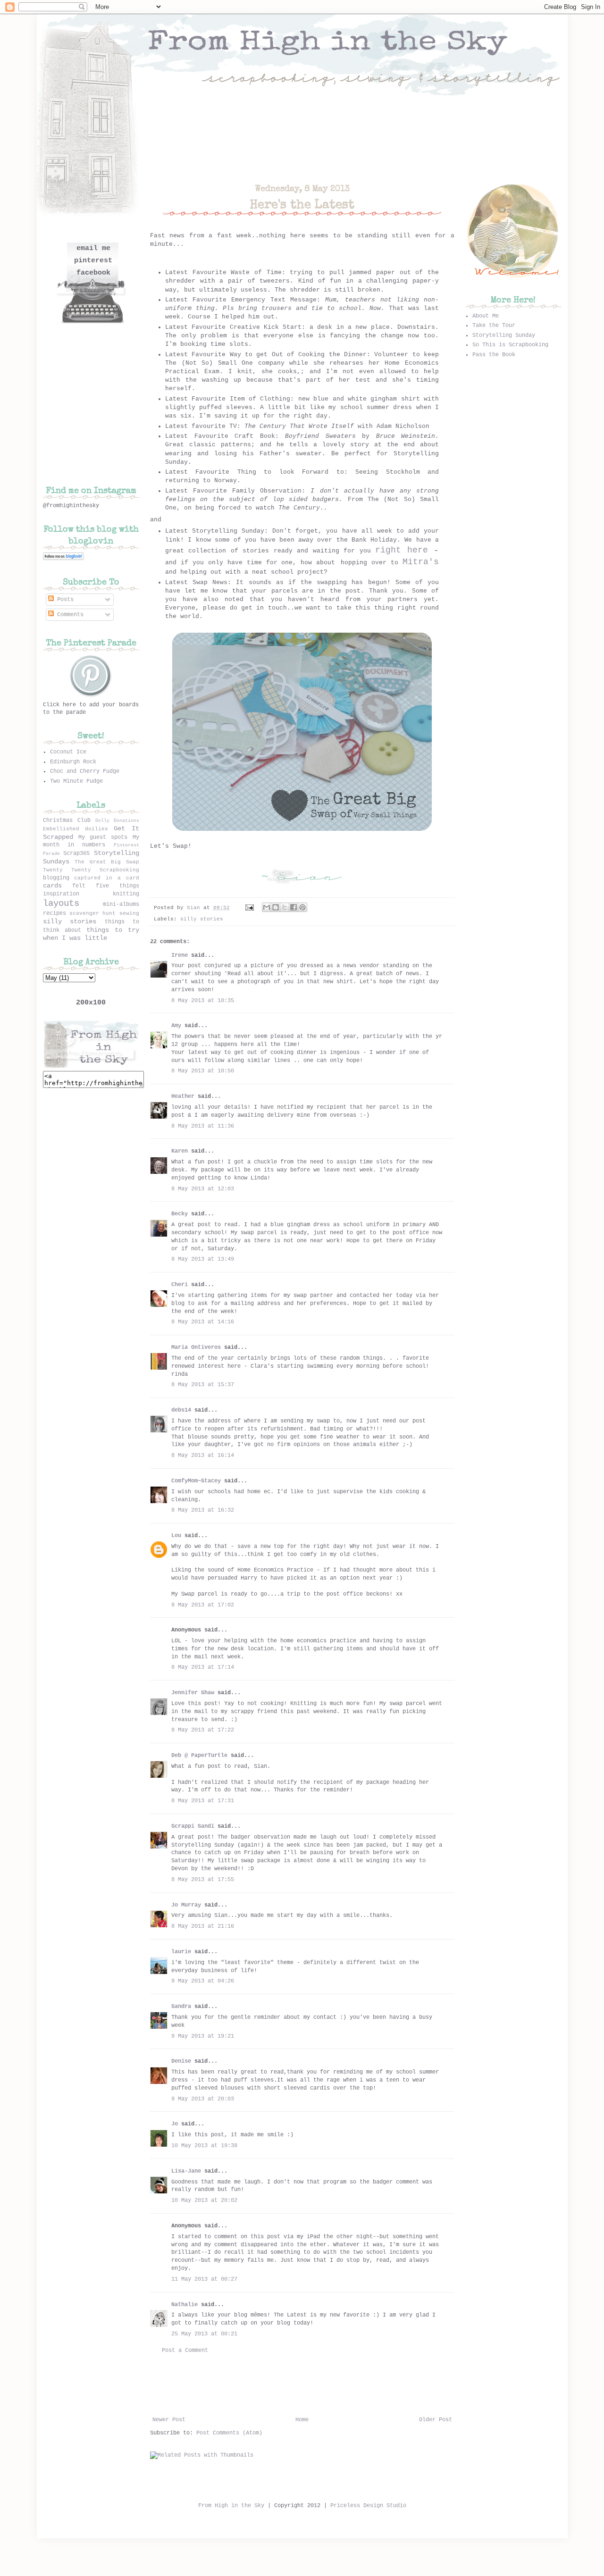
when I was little (75, 938)
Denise (181, 2061)
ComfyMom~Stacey (196, 1481)
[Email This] (267, 907)
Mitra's (421, 562)
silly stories (202, 919)
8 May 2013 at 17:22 (203, 1730)
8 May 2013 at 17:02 (203, 1605)
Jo (175, 2124)
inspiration (61, 894)
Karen (180, 1151)
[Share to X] (285, 907)
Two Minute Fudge (76, 781)
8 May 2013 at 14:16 (203, 1322)
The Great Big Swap (107, 862)
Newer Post (169, 2420)
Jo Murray (186, 1905)
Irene (180, 955)
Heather (183, 1096)
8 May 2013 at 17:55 (203, 1880)
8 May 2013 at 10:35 (203, 1001)
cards (52, 886)
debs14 (181, 1410)
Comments (69, 615)
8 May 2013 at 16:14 (203, 1455)
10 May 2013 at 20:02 (204, 2200)
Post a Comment (185, 2350)
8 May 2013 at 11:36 (203, 1126)
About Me (486, 316)
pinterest (93, 261)
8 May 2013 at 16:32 (203, 1510)
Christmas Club (67, 820)
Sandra (181, 2007)
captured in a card (106, 878)
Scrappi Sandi (193, 1826)
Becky (180, 1214)
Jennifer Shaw (193, 1693)
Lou (176, 1536)
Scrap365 (76, 853)
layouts (61, 903)
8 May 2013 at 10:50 (203, 1071)
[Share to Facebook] (294, 907)
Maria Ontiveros (196, 1347)
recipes (55, 913)
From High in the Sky (231, 2506)
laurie (181, 1952)
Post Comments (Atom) (229, 2433)
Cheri (180, 1285)
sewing (129, 913)
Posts (64, 600)
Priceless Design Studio (368, 2506)
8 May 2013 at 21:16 (203, 1926)
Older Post (436, 2420)
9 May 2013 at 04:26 (203, 1981)
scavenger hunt (92, 913)
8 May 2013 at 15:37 (203, 1385)
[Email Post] (250, 908)
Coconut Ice (68, 752)
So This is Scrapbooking (510, 345)
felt (79, 886)
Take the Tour (494, 326)
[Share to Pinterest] (302, 907)
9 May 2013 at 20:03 (203, 2099)
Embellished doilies (75, 829)
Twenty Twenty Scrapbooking (91, 870)
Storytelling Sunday (504, 335)
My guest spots (103, 837)
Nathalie (185, 2305)
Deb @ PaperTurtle (199, 1756)
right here (401, 550)
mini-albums (121, 904)
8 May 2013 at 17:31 (203, 1801)
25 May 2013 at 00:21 (204, 2334)
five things (117, 886)
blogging (56, 878)
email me (93, 248)
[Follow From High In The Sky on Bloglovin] (63, 559)
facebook (93, 273)
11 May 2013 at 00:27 (204, 2279)
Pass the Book (494, 355)
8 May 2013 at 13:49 (203, 1259)
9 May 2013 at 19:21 (203, 2036)
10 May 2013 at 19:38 (204, 2146)
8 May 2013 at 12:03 (203, 1189)
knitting (126, 894)
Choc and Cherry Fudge (85, 771)
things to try (113, 930)
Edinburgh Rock (73, 762)
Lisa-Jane (186, 2171)
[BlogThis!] (276, 907)
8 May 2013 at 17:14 (203, 1667)
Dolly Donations (117, 821)
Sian (195, 908)
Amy (176, 1026)
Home (302, 2420)
